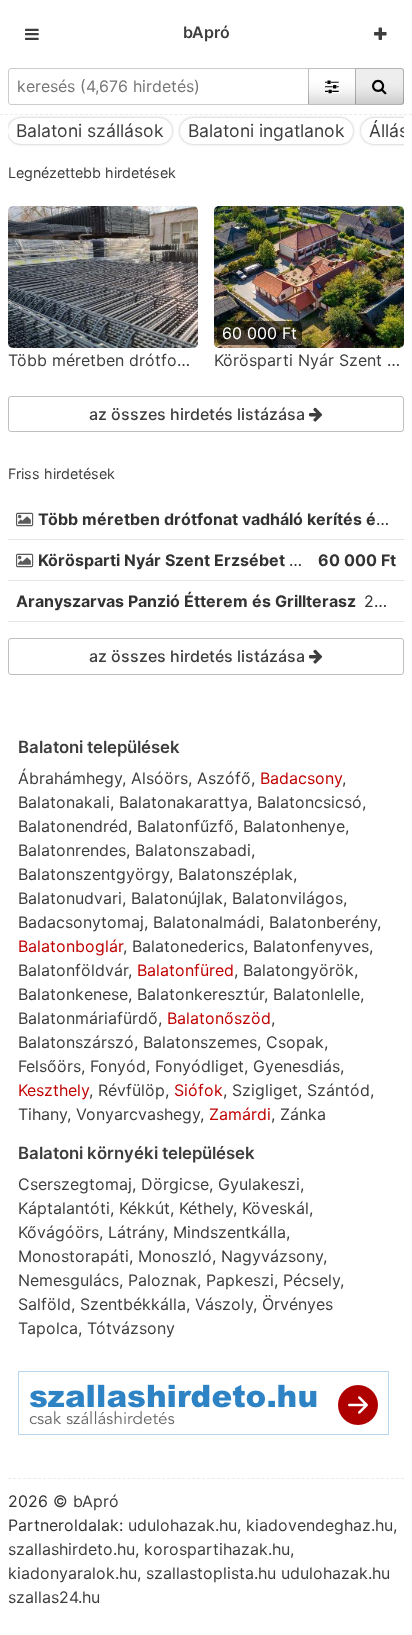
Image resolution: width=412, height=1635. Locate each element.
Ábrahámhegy (70, 778)
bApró (206, 32)
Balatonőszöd (219, 1018)
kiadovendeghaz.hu (319, 1525)
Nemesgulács (68, 1280)
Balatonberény (323, 922)
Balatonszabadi (193, 850)
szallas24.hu (54, 1597)
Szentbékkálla (133, 1304)
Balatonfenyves (311, 946)
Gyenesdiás (296, 1066)
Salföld (44, 1304)
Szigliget (265, 1090)
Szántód (338, 1090)
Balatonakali (64, 802)
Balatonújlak (177, 898)
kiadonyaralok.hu (72, 1573)
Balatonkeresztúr (200, 994)
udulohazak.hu (182, 1525)
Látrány (136, 1232)
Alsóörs (159, 778)
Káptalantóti (64, 1208)
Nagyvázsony (272, 1256)
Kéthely (206, 1208)
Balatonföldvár (73, 970)
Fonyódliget (199, 1066)
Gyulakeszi (259, 1184)
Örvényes (297, 1304)
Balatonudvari (70, 898)
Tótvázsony (131, 1328)
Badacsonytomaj (81, 922)
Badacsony (301, 778)
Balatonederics (188, 946)
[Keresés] (379, 86)
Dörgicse (175, 1184)
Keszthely (53, 1090)
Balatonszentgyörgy (93, 874)
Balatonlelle (316, 994)
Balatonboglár (70, 946)
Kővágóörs (58, 1232)
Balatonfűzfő (185, 826)
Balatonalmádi (206, 922)
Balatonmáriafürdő (88, 1018)
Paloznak (162, 1280)
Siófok (198, 1090)
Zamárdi (240, 1114)
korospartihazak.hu (217, 1549)
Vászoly (224, 1304)
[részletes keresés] (332, 86)
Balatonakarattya (183, 802)
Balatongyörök (298, 970)
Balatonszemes (200, 1042)
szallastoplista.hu (211, 1573)
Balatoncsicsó (309, 802)
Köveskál (275, 1208)
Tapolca (48, 1328)
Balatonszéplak (235, 874)
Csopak (295, 1042)
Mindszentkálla (229, 1232)
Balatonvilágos (287, 898)
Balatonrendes (72, 850)
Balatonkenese (73, 994)
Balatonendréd (73, 826)
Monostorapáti (73, 1256)
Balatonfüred (185, 970)
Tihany (42, 1114)
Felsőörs (49, 1066)
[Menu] (32, 34)
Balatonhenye (294, 826)
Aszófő (224, 778)
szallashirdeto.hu (71, 1549)
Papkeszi (240, 1280)
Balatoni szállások (90, 130)
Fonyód (118, 1066)
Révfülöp (131, 1090)
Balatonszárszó (76, 1042)
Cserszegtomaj (75, 1184)
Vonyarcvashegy (138, 1114)
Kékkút (144, 1208)
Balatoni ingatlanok (266, 130)
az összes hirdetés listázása (199, 414)
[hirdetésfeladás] (380, 34)
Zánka (303, 1114)
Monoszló (175, 1256)
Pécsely (311, 1280)
